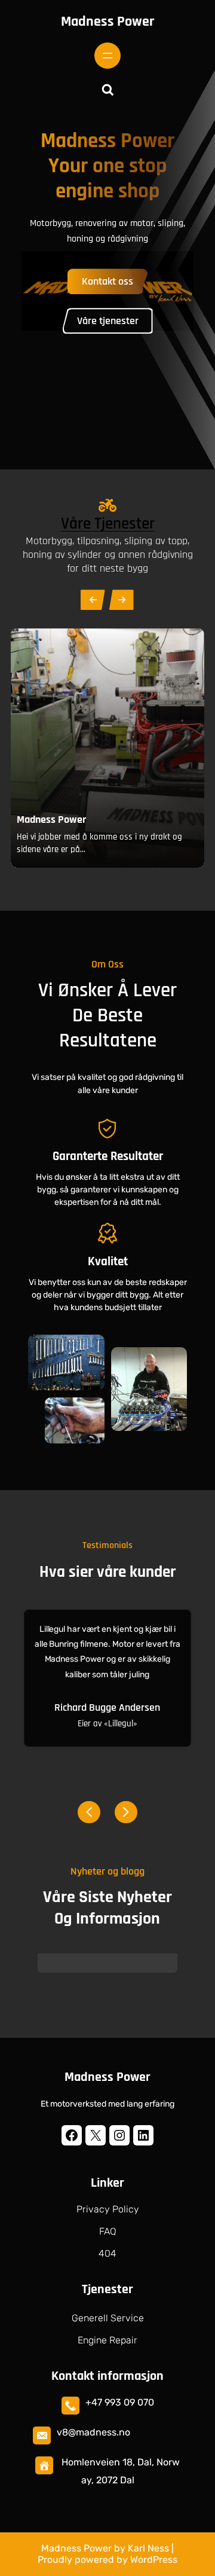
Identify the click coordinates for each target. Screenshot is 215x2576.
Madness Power (107, 22)
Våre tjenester (108, 321)
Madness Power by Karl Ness (105, 2548)
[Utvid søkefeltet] (107, 90)
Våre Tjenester (108, 524)
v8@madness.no (93, 2432)
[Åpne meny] (107, 56)
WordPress (154, 2560)
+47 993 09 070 (120, 2402)
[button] (89, 1809)
